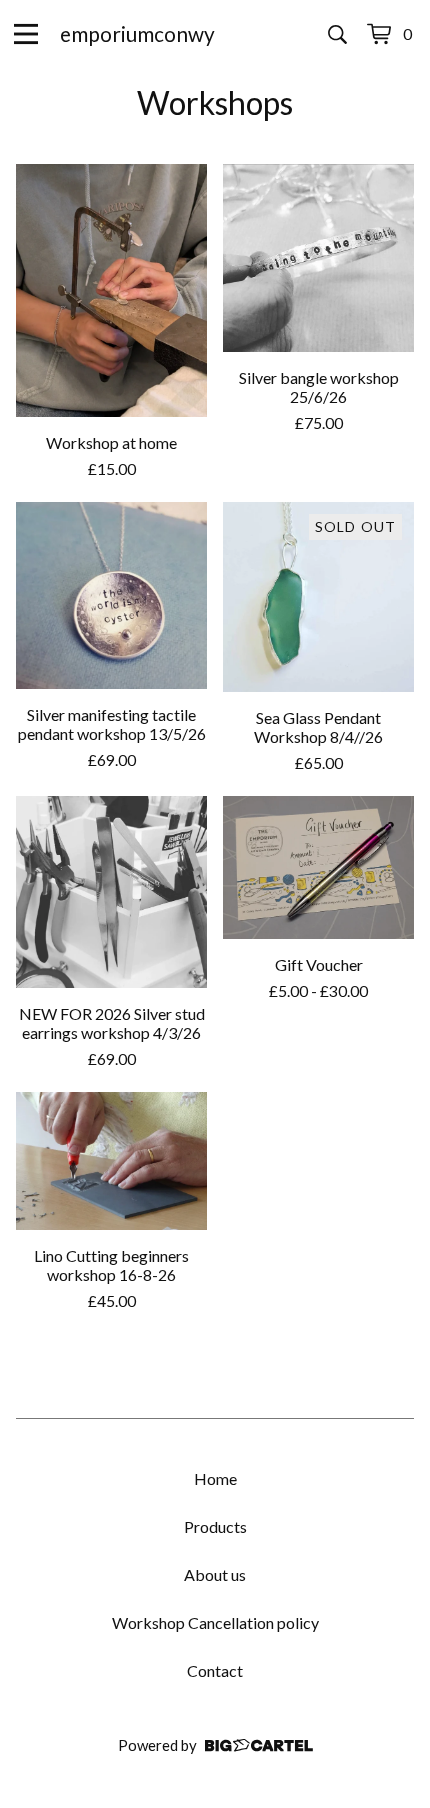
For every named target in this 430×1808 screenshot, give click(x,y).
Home (215, 1478)
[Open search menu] (337, 34)
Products (215, 1526)
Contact (215, 1670)
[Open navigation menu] (26, 34)
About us (215, 1574)
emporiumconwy (137, 33)
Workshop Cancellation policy (215, 1622)
